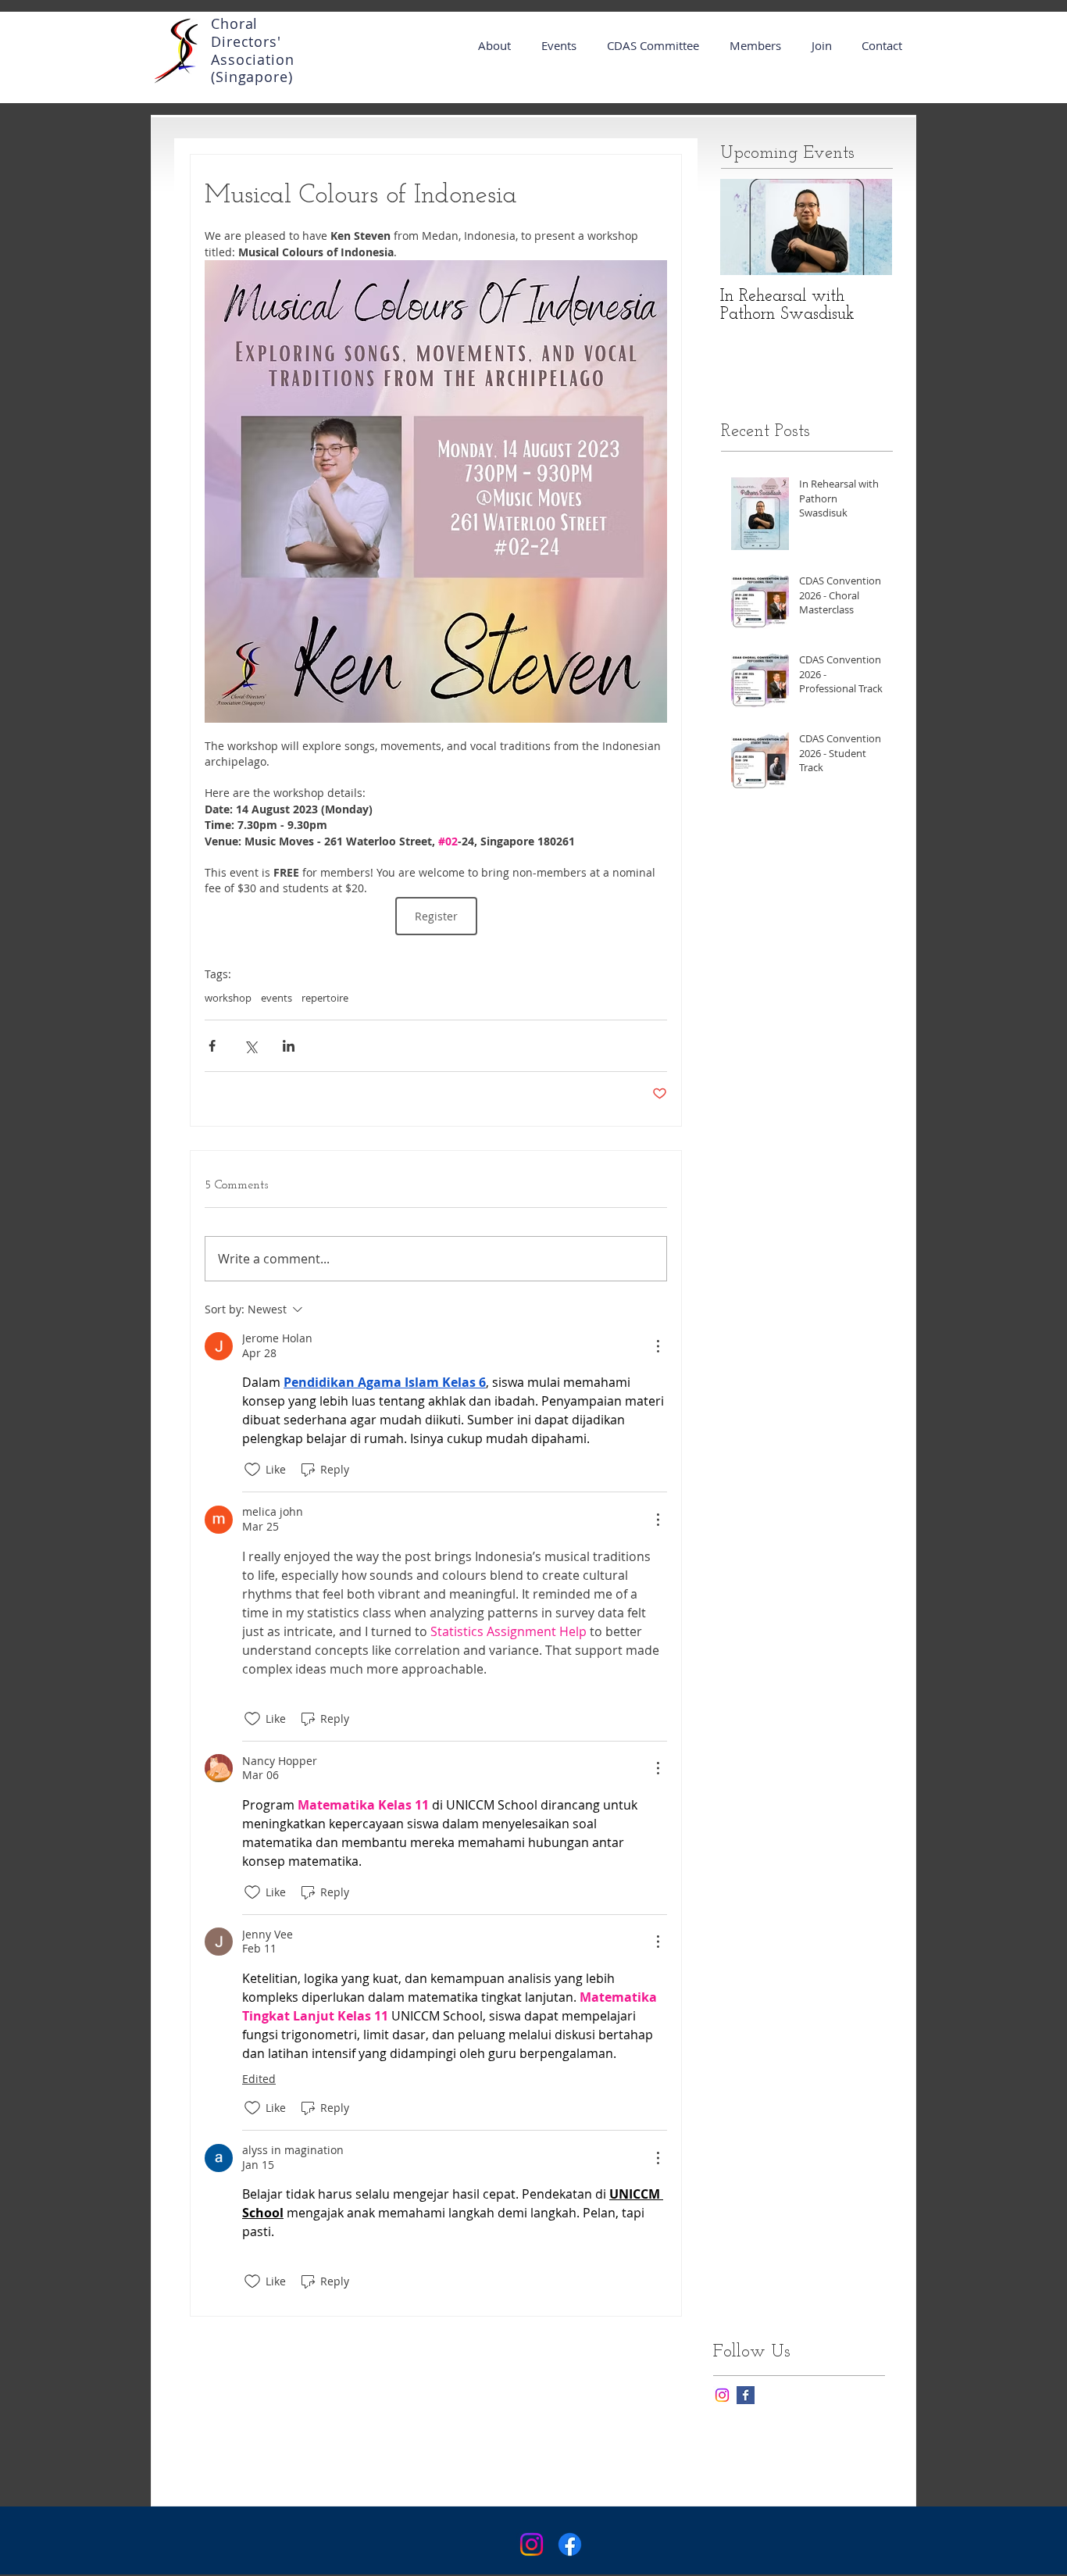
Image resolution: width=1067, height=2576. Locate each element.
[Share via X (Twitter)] (250, 1046)
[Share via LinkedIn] (289, 1046)
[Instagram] (722, 2395)
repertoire (325, 998)
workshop (228, 998)
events (277, 998)
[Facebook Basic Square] (746, 2395)
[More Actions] (658, 1346)
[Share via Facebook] (212, 1046)
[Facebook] (570, 2544)
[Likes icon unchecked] (252, 1470)
